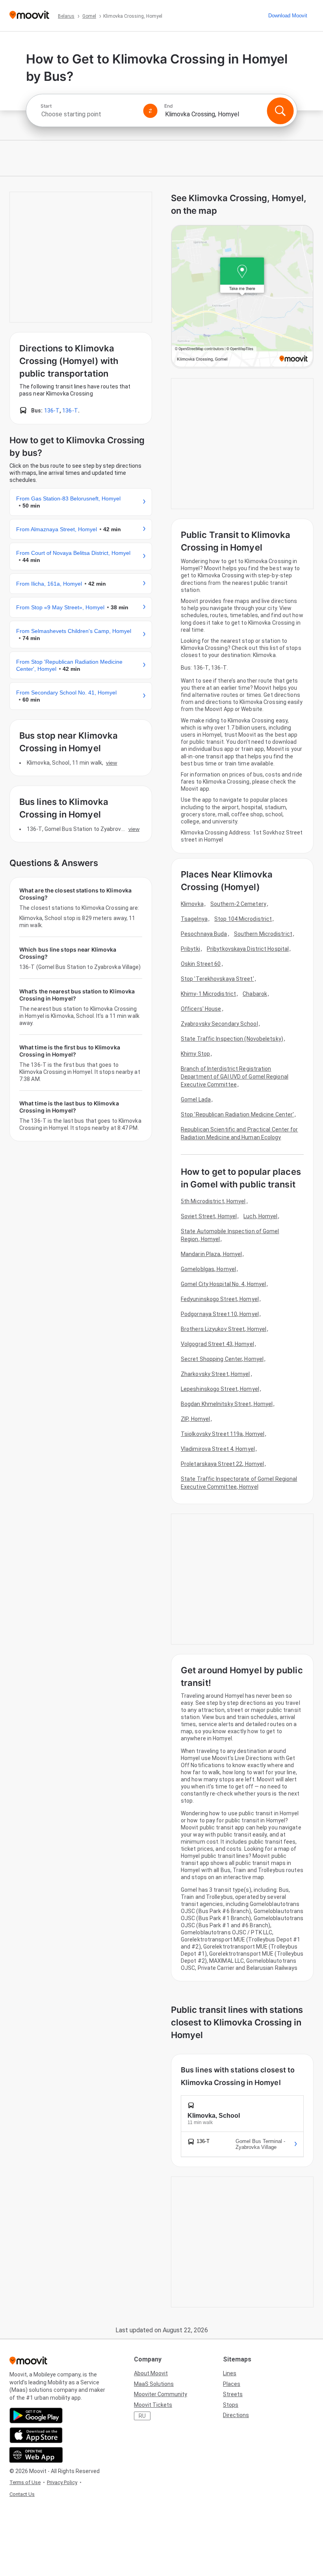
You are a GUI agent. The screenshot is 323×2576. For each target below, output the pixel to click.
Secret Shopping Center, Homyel (222, 1359)
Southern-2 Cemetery (238, 904)
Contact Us (22, 2494)
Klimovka (192, 904)
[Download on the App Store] (36, 2435)
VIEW (111, 763)
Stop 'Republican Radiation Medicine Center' (237, 1114)
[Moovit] (29, 16)
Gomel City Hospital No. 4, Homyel (223, 1284)
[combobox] (89, 114)
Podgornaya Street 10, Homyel (220, 1314)
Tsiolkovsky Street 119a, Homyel (223, 1434)
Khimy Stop (195, 1054)
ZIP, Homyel (195, 1419)
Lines (230, 2373)
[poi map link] (242, 297)
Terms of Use (25, 2482)
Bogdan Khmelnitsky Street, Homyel (227, 1404)
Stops (231, 2405)
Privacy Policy (62, 2482)
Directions (236, 2415)
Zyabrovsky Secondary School (219, 1024)
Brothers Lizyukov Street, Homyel (224, 1329)
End (169, 106)
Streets (233, 2394)
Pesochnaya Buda (204, 934)
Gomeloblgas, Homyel (208, 1269)
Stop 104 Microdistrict (243, 919)
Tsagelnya (194, 919)
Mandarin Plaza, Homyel (211, 1254)
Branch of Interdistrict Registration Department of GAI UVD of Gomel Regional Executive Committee (235, 1077)
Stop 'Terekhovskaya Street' (217, 979)
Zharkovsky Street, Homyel (215, 1374)
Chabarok (255, 994)
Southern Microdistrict (263, 934)
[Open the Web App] (36, 2455)
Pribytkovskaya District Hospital (248, 949)
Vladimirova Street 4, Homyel (218, 1449)
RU (142, 2416)
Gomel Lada (196, 1099)
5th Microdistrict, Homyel (213, 1201)
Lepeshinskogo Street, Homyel (220, 1389)
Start (46, 106)
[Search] (280, 111)
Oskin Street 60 (201, 964)
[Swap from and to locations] (150, 111)
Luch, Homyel (260, 1216)
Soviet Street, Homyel (209, 1216)
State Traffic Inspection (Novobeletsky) (232, 1039)
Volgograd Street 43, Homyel (217, 1344)
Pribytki (190, 949)
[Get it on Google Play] (36, 2415)
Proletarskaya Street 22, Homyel (222, 1464)
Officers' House (201, 1009)
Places (232, 2384)
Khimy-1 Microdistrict (208, 994)
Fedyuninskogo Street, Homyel (220, 1299)
